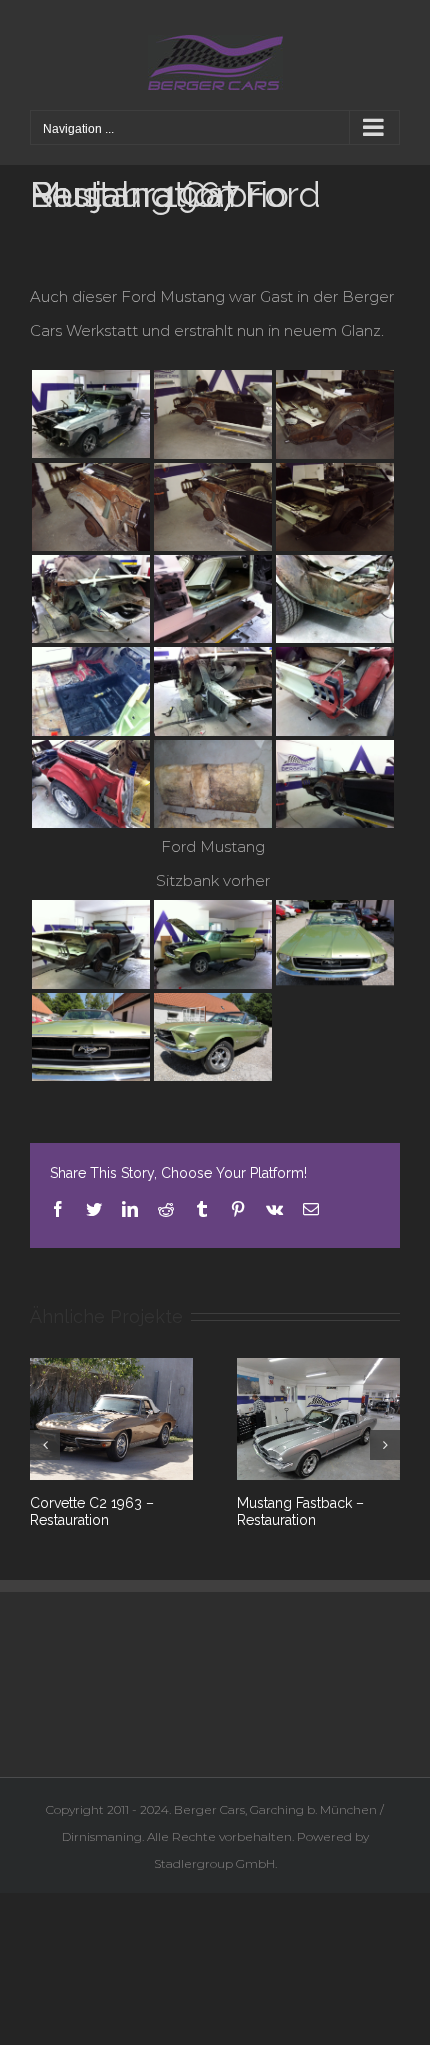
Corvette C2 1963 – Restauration (92, 1511)
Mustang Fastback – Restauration (300, 1511)
